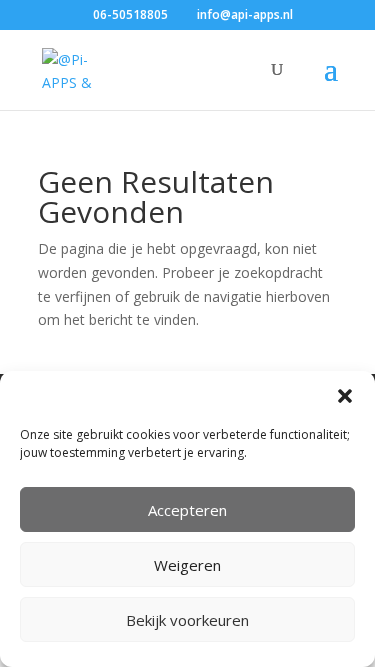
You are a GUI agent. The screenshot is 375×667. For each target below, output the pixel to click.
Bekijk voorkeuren (187, 620)
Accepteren (187, 510)
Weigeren (187, 565)
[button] (345, 396)
